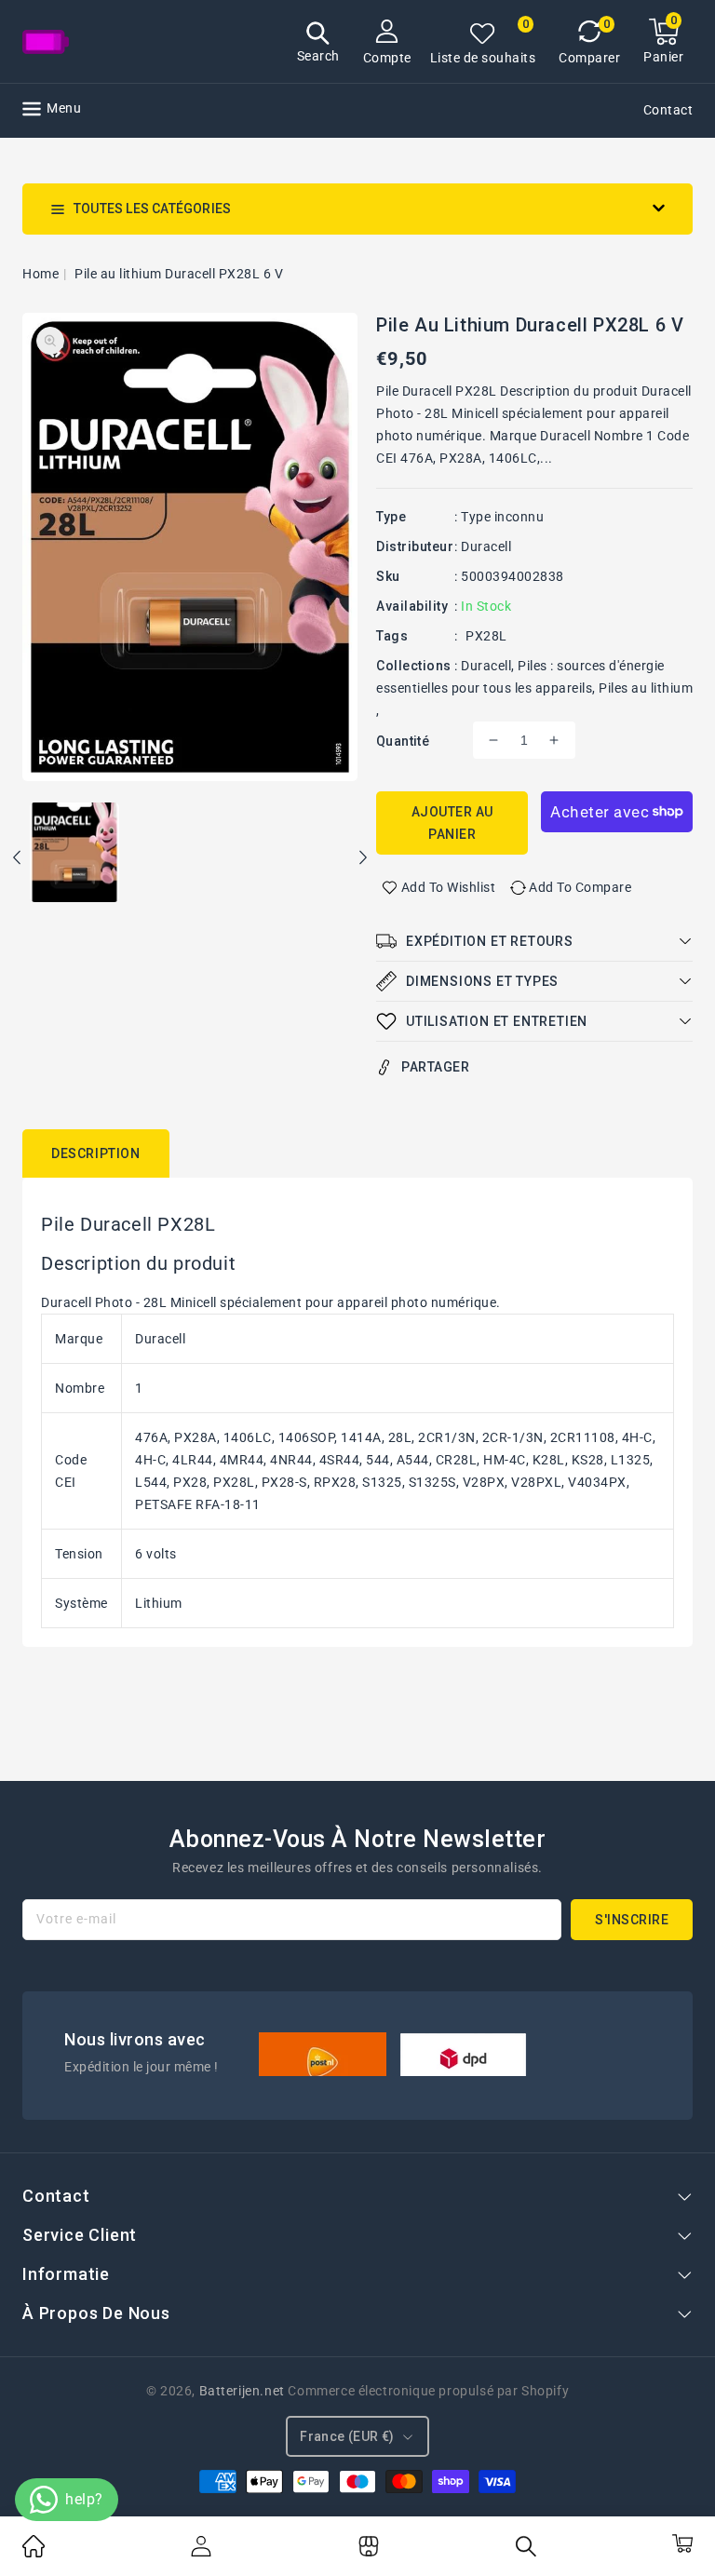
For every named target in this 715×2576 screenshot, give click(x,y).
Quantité (403, 741)
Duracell (486, 546)
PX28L (486, 636)
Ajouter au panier (452, 823)
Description (96, 1153)
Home (40, 274)
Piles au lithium (646, 688)
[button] (318, 44)
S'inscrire (632, 1920)
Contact (668, 110)
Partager (435, 1067)
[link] (34, 2553)
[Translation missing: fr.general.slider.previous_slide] (18, 860)
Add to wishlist (449, 887)
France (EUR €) (347, 2436)
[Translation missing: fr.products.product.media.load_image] (74, 854)
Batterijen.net (242, 2391)
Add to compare (580, 887)
